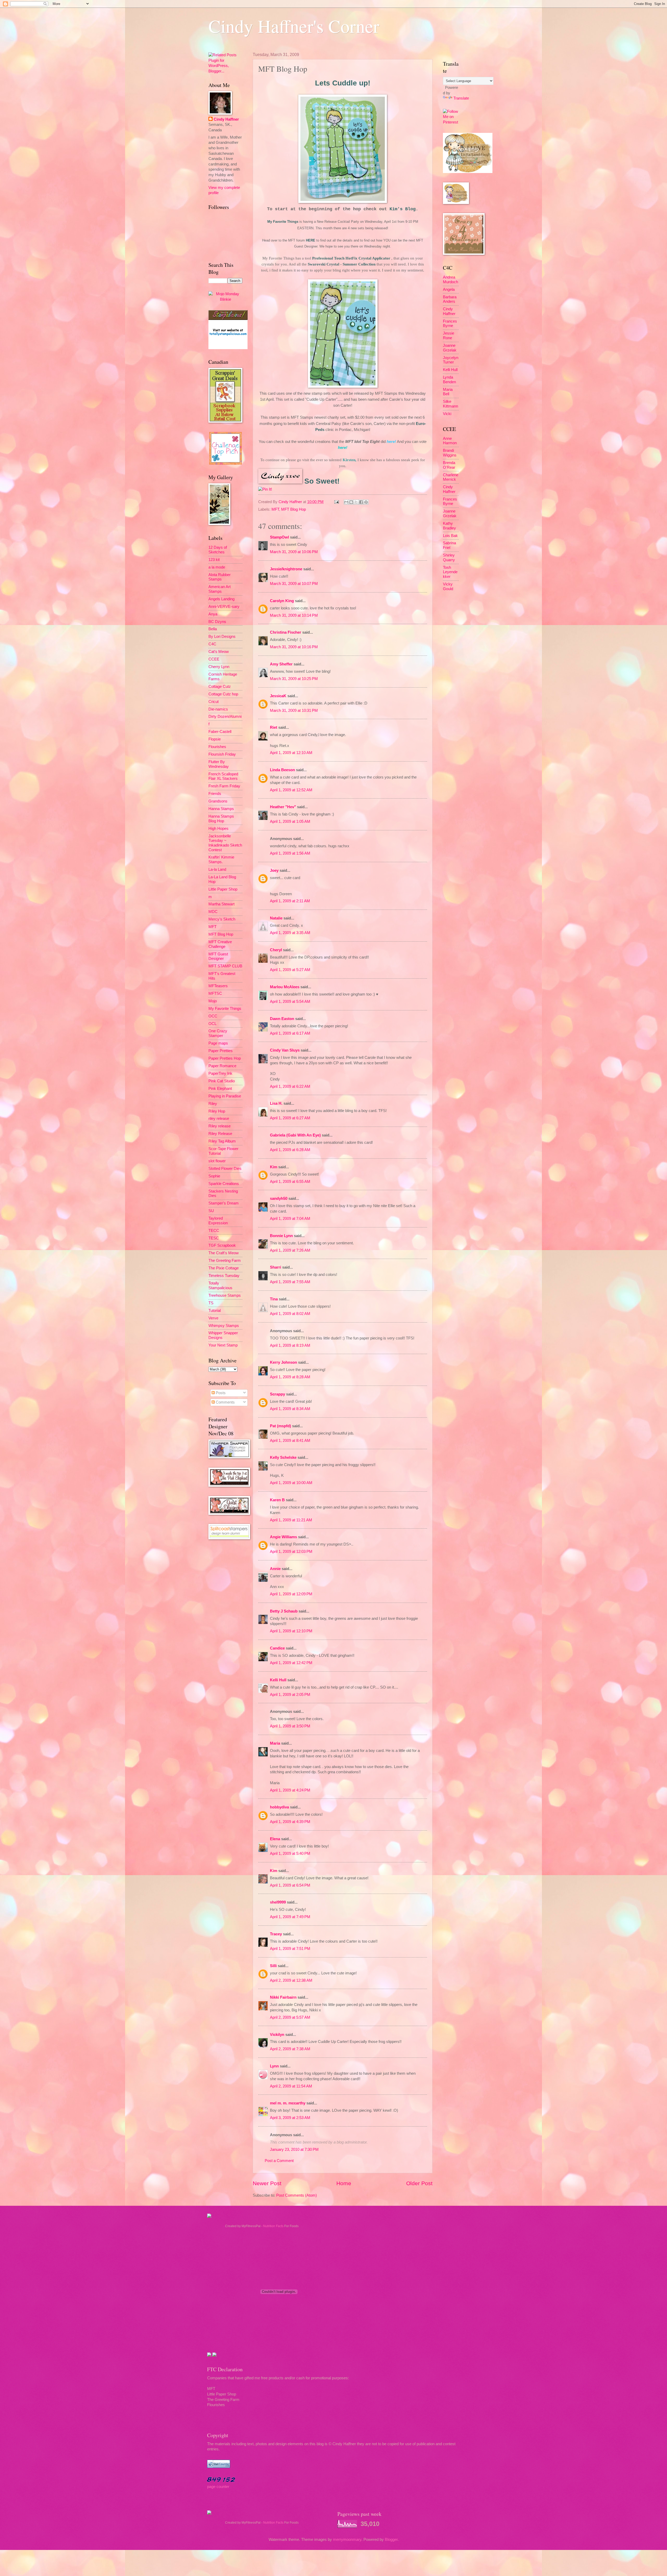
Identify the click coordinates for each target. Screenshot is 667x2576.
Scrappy (277, 1394)
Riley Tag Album (222, 1141)
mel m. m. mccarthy (288, 2103)
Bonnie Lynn (281, 1236)
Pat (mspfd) (280, 1426)
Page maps (218, 1043)
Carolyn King (282, 601)
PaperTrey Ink (220, 1073)
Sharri (276, 1267)
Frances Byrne (450, 324)
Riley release (220, 1126)
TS (211, 1303)
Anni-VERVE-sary (224, 607)
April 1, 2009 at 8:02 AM (290, 1314)
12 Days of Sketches (218, 550)
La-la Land (217, 869)
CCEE (214, 659)
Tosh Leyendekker (450, 572)
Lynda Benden (449, 380)
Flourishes (217, 747)
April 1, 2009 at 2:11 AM (290, 901)
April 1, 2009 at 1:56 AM (290, 853)
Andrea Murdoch (450, 280)
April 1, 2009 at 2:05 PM (290, 1695)
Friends (215, 794)
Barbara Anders (450, 299)
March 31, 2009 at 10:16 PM (294, 647)
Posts (220, 1393)
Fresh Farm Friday (224, 786)
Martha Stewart (221, 904)
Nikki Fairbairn (283, 1997)
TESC (214, 1238)
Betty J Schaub (284, 1611)
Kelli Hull (278, 1680)
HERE (311, 240)
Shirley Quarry (449, 558)
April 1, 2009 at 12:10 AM (291, 753)
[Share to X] (356, 502)
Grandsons (218, 801)
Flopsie (215, 739)
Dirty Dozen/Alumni (225, 716)
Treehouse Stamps (225, 1295)
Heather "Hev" (283, 807)
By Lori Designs (222, 637)
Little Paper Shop (223, 889)
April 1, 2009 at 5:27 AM (290, 970)
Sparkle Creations (224, 1184)
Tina (274, 1299)
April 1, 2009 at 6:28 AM (290, 1150)
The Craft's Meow (224, 1253)
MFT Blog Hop (294, 509)
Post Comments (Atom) (297, 2195)
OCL (212, 1024)
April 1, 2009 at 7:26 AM (290, 1250)
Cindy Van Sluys (285, 1050)
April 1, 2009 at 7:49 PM (290, 1917)
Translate (461, 98)
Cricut (214, 702)
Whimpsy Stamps (224, 1326)
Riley (213, 1104)
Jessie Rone (449, 336)
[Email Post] (336, 502)
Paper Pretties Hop (225, 1058)
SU (211, 1211)
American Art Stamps (220, 589)
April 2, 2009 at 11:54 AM (291, 2086)
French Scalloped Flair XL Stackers (223, 776)
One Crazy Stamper (218, 1033)
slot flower (217, 1161)
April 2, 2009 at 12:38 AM (291, 1980)
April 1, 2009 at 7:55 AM (290, 1282)
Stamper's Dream (224, 1203)
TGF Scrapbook (222, 1245)
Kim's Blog (403, 209)
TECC (214, 1231)
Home (344, 2183)
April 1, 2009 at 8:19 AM (290, 1345)
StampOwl (279, 537)
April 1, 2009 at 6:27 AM (290, 1118)
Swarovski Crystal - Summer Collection (342, 264)
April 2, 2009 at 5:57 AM (290, 2017)
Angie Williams (283, 1537)
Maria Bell (448, 392)
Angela (449, 289)
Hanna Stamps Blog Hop (221, 819)
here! (391, 441)
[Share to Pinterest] (366, 502)
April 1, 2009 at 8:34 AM (290, 1409)
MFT (275, 509)
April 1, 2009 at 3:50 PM (290, 1726)
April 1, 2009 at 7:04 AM (290, 1219)
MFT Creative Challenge (220, 944)
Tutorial (215, 1311)
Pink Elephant (220, 1089)
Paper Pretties (221, 1051)
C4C (212, 644)
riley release (219, 1119)
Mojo (213, 1001)
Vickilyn (277, 2035)
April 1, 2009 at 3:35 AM (290, 933)
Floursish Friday (222, 754)
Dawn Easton (282, 1019)
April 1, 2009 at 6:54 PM (290, 1885)
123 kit (214, 560)
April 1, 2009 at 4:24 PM (290, 1790)
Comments (225, 1402)
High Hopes (218, 829)
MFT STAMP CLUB (225, 966)
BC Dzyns (217, 622)
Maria (275, 1743)
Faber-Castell (220, 732)
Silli (273, 1966)
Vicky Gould (448, 586)
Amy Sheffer (281, 664)
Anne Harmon (450, 441)
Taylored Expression (218, 1221)
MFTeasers (218, 986)
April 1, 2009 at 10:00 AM (291, 1483)
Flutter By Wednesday (219, 764)
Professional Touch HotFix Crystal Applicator (351, 258)
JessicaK (278, 696)
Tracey (276, 1934)
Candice (277, 1648)
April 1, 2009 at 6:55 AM (290, 1182)
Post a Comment (279, 2161)
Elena (275, 1839)
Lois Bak (450, 536)
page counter (218, 2487)
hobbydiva (279, 1807)
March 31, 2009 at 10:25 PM (294, 679)
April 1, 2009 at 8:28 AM (290, 1377)
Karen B (277, 1500)
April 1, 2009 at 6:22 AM (290, 1086)
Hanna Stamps (221, 809)
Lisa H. (276, 1103)
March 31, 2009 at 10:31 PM (294, 711)
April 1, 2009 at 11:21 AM (291, 1520)
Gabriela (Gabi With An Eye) (295, 1135)
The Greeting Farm (225, 1261)
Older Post (419, 2183)
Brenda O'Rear (449, 465)
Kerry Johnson (283, 1362)
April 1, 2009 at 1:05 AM (290, 821)
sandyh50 (279, 1199)
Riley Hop (217, 1111)
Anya (213, 614)
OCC (213, 1016)
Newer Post (267, 2183)
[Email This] (346, 502)
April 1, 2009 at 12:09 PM (291, 1594)
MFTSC (215, 993)
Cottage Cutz (220, 687)
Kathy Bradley (449, 526)
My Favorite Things (283, 222)
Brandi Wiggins (450, 453)
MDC (213, 912)
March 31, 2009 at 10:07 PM (294, 584)
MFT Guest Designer (218, 956)
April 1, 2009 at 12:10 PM (291, 1631)
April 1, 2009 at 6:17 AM (290, 1033)
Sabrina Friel (449, 545)
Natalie (276, 918)
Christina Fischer (286, 632)
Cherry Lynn (219, 667)
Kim (274, 1167)
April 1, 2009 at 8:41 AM (290, 1441)
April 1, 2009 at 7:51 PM (290, 1949)
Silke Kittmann (450, 404)
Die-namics (218, 709)
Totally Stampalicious (220, 1286)
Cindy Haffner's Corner (294, 26)
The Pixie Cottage (224, 1268)
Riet (274, 727)
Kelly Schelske (283, 1457)
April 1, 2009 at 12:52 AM (291, 790)
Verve (213, 1318)
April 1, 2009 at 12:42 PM (291, 1663)
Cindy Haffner (291, 502)
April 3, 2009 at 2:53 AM (290, 2118)
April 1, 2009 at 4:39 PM (290, 1822)
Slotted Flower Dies (225, 1169)
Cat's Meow (219, 652)
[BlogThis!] (351, 502)
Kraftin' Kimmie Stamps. (221, 860)
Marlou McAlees (285, 987)
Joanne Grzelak (450, 348)
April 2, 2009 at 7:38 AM (290, 2049)
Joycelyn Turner (451, 360)
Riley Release (220, 1134)
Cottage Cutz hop (223, 694)
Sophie (214, 1176)
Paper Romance (222, 1066)
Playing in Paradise (225, 1096)
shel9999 (278, 1902)
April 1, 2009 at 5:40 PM (290, 1854)
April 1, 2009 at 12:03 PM (291, 1552)
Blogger (391, 2540)
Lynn (274, 2066)
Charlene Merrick (451, 477)
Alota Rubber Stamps (220, 577)
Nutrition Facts (273, 2226)
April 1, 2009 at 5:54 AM (290, 1002)
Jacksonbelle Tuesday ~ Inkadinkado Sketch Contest (225, 843)
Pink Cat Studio (222, 1081)
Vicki (447, 414)
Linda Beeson (282, 770)
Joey (274, 870)
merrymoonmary (347, 2540)
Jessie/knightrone (286, 569)
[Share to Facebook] (361, 502)
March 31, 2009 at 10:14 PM (294, 615)
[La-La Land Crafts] (468, 172)
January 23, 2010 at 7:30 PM (294, 2149)
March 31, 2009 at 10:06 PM (294, 552)
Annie (275, 1569)
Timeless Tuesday (224, 1276)
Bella (213, 629)
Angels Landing (221, 599)
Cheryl (276, 950)
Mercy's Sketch (222, 919)
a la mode (217, 567)
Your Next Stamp (223, 1345)
